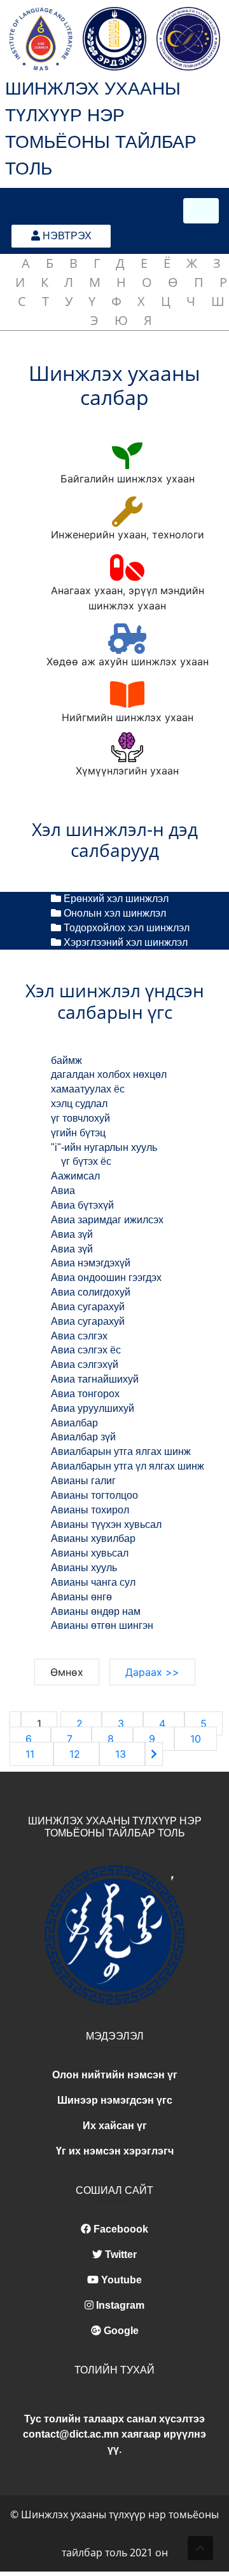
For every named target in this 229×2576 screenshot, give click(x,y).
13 (122, 1754)
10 (196, 1739)
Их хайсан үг (115, 2126)
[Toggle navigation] (201, 211)
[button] (200, 2548)
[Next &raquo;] (154, 1754)
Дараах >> (152, 1672)
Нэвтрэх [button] (66, 236)
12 (76, 1754)
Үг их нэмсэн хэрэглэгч (115, 2151)
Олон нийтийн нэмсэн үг (115, 2075)
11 (31, 1754)
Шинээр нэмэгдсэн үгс (115, 2100)
